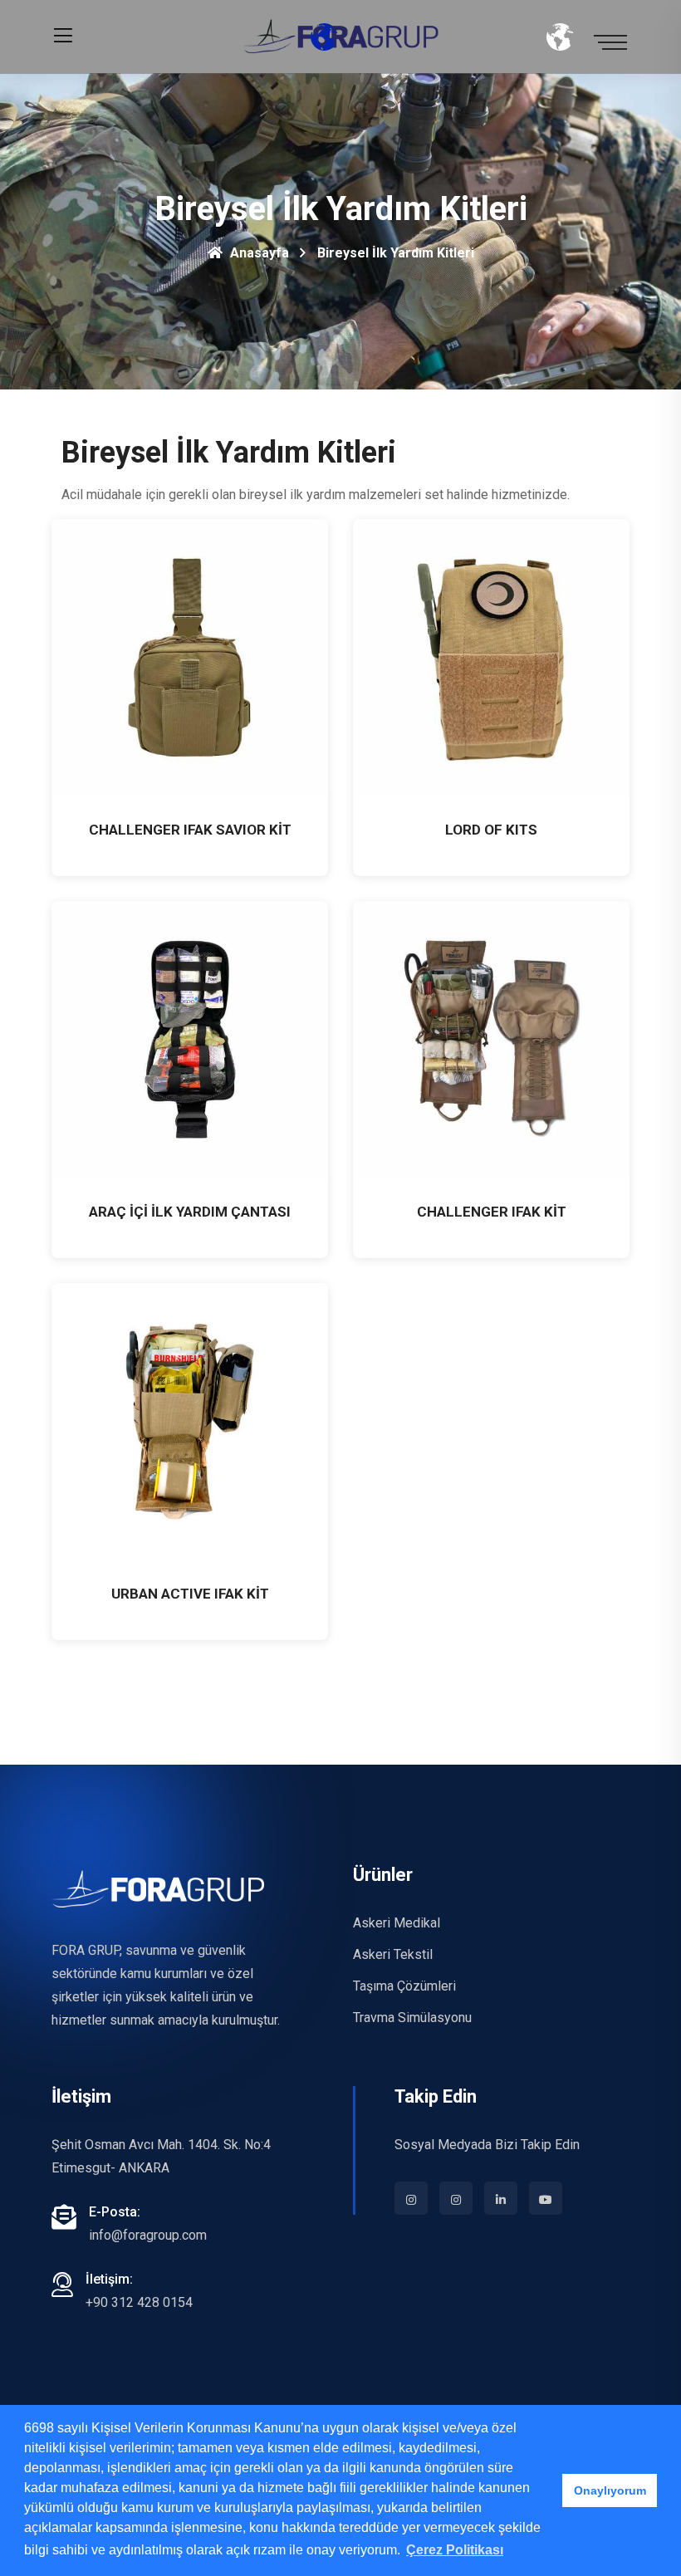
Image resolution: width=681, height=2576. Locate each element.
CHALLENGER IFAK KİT (492, 1212)
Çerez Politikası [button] (455, 2550)
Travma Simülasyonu (412, 2018)
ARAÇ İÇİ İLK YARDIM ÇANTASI (190, 1212)
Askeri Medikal (397, 1923)
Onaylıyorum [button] (610, 2490)
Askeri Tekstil (393, 1954)
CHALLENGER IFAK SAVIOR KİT (190, 830)
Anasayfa (258, 253)
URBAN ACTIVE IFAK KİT (190, 1594)
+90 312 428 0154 (139, 2302)
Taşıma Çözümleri (404, 1986)
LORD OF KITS (491, 830)
